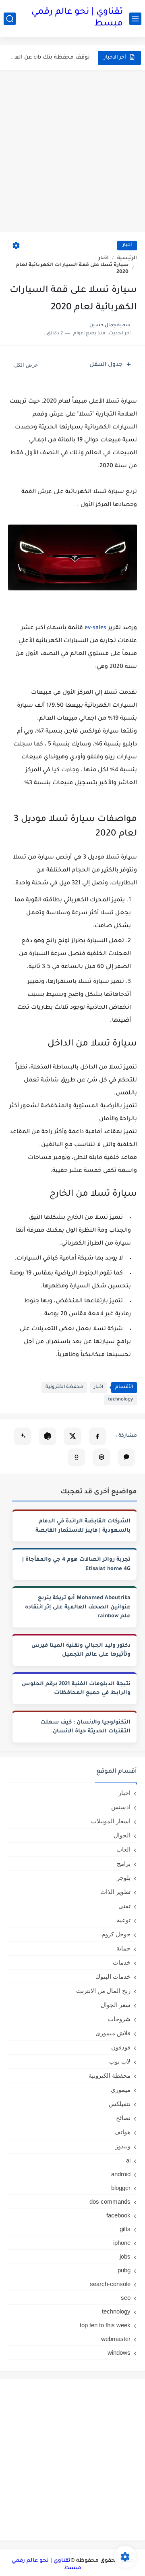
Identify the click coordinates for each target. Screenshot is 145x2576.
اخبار (127, 245)
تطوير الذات (115, 1892)
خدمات (122, 1962)
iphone (122, 2243)
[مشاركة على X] (72, 1436)
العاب (123, 1849)
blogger (121, 2188)
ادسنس (121, 1807)
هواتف (122, 2132)
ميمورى (121, 2090)
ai (128, 2160)
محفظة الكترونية (64, 1387)
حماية (123, 1948)
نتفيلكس (120, 2104)
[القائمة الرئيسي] (135, 19)
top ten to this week (105, 2325)
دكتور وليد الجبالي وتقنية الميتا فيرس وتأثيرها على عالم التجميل (81, 1650)
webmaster (116, 2339)
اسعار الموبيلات (111, 1821)
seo (126, 2298)
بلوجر (124, 1878)
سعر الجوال (116, 2005)
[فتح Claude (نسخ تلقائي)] (126, 1457)
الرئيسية (127, 258)
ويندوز (123, 2146)
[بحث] (10, 19)
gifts (125, 2229)
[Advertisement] (72, 151)
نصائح (123, 2118)
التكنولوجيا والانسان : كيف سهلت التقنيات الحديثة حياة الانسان (85, 1727)
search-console (110, 2284)
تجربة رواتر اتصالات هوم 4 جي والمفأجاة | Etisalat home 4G (76, 1564)
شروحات (119, 2019)
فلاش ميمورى (113, 2033)
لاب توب (120, 2061)
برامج (124, 1863)
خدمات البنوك (113, 1977)
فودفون (121, 2047)
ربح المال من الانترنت (103, 1991)
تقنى (124, 1906)
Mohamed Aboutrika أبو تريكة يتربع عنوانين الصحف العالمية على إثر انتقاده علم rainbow (78, 1607)
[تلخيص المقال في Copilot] (77, 1457)
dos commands (110, 2201)
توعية (124, 1920)
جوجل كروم (116, 1934)
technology (120, 1400)
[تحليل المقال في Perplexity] (101, 1457)
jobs (125, 2256)
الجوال (122, 1835)
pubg (124, 2270)
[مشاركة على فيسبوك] (97, 1436)
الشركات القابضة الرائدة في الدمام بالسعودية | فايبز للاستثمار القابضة (83, 1526)
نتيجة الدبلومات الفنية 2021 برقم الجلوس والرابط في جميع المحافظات (76, 1689)
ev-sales (96, 628)
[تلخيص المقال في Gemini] (23, 1436)
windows (119, 2352)
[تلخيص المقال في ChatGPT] (48, 1436)
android (121, 2174)
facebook (118, 2215)
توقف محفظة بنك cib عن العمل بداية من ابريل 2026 (50, 58)
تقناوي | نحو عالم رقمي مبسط (77, 18)
